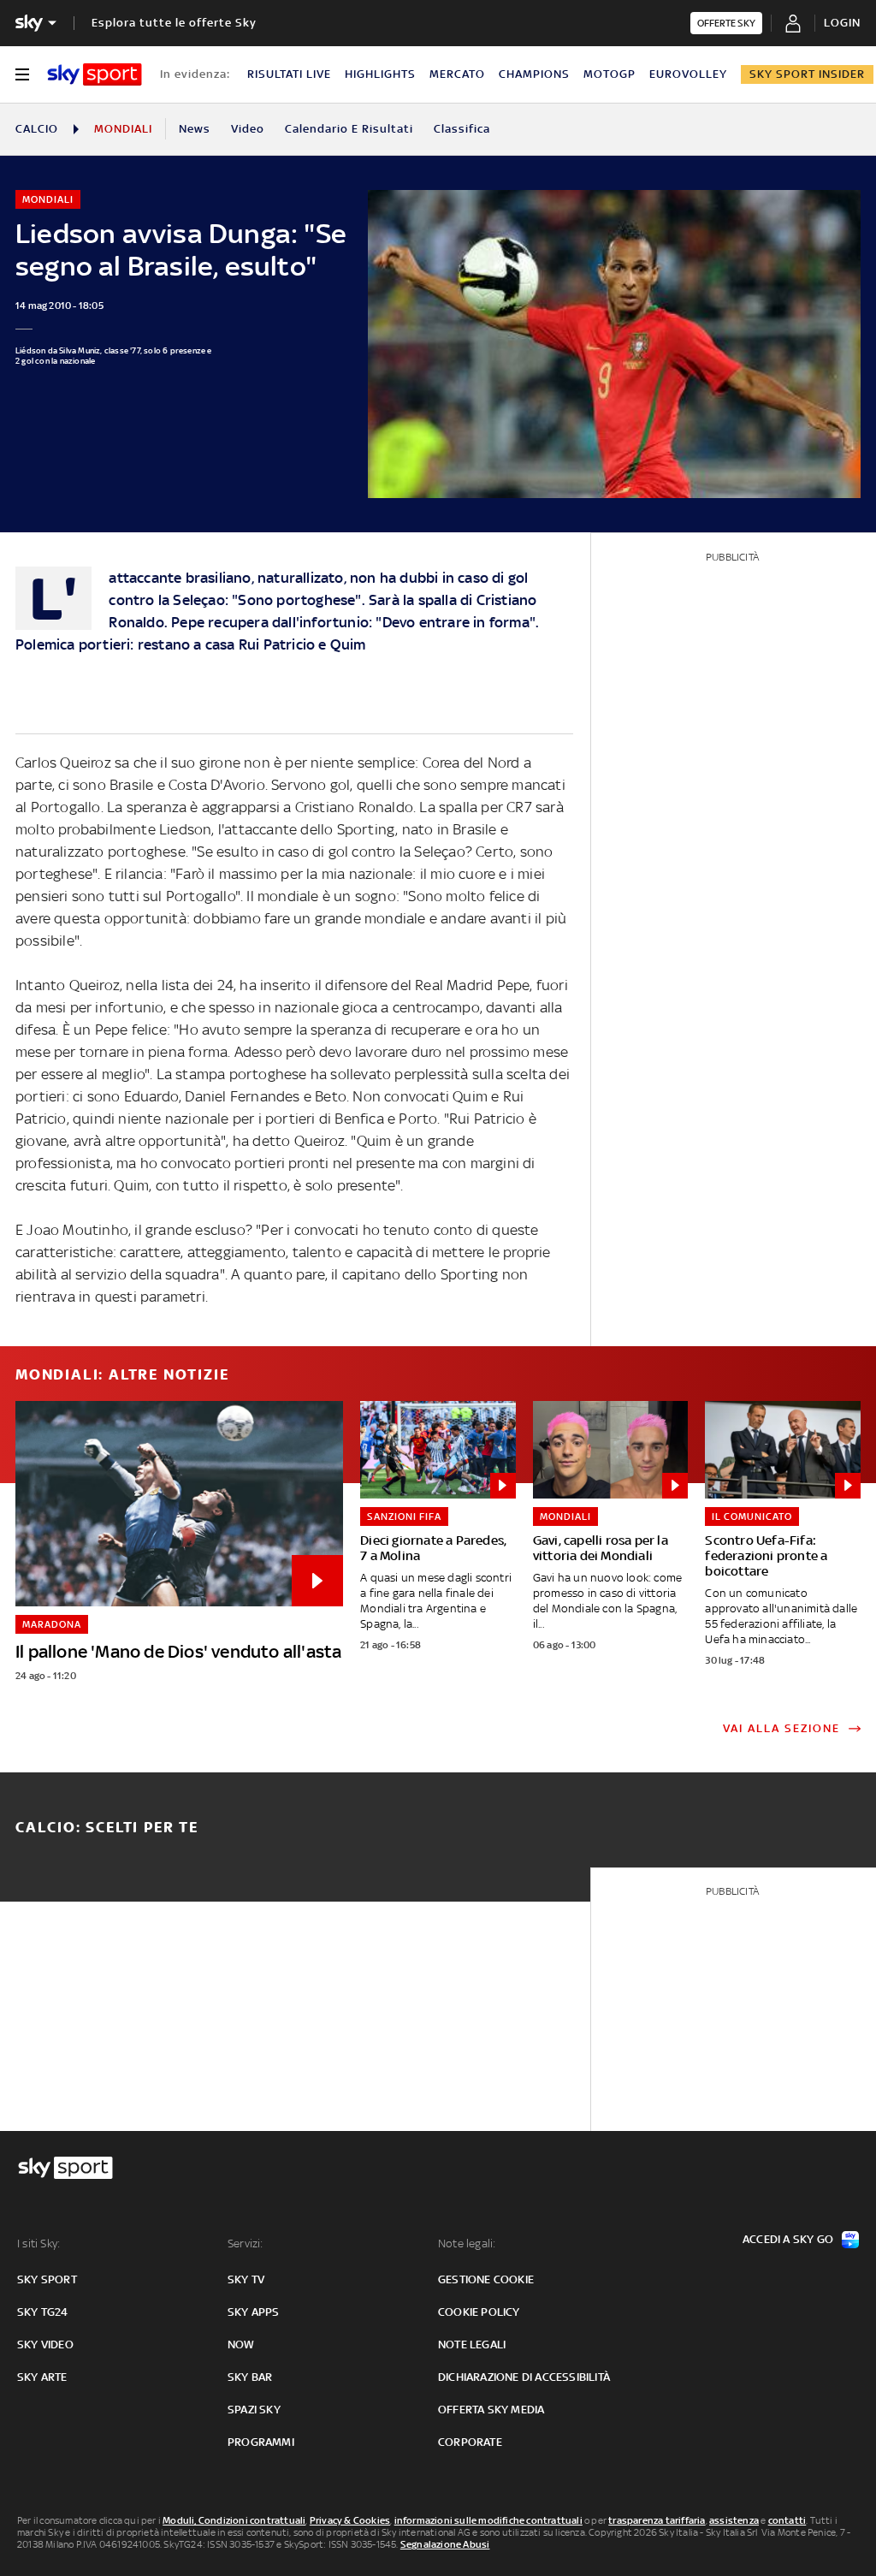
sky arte (42, 2377)
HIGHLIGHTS (380, 74)
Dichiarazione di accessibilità (524, 2377)
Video (248, 129)
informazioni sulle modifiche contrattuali (488, 2520)
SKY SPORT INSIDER (807, 74)
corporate (470, 2442)
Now (241, 2345)
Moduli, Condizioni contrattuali (234, 2520)
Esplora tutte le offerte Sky (174, 23)
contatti (787, 2520)
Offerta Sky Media (491, 2410)
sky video (45, 2345)
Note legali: (467, 2244)
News (195, 129)
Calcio (37, 129)
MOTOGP (610, 74)
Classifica (462, 129)
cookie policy (479, 2312)
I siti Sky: (38, 2244)
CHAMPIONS (534, 74)
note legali (472, 2345)
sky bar (250, 2377)
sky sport (47, 2279)
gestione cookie (486, 2279)
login (842, 23)
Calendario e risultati (349, 129)
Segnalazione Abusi (445, 2544)
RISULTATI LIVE (289, 74)
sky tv (246, 2279)
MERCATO (457, 74)
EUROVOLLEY (688, 74)
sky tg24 (43, 2312)
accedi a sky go (788, 2239)
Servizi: (246, 2244)
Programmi (261, 2442)
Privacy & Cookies (350, 2520)
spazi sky (254, 2410)
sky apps (254, 2312)
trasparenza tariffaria (657, 2520)
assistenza (734, 2520)
